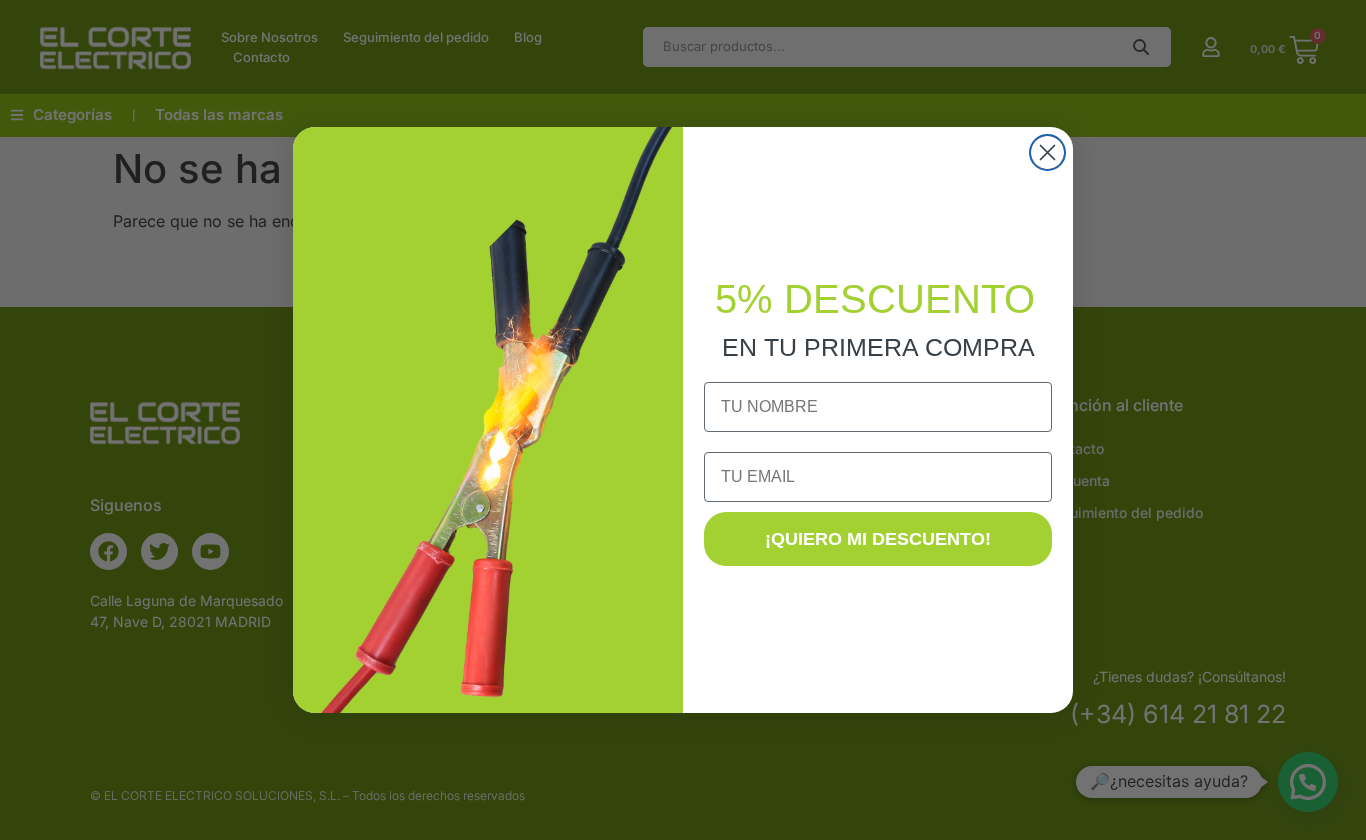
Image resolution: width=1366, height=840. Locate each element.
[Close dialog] (1047, 152)
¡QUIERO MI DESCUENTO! (878, 539)
